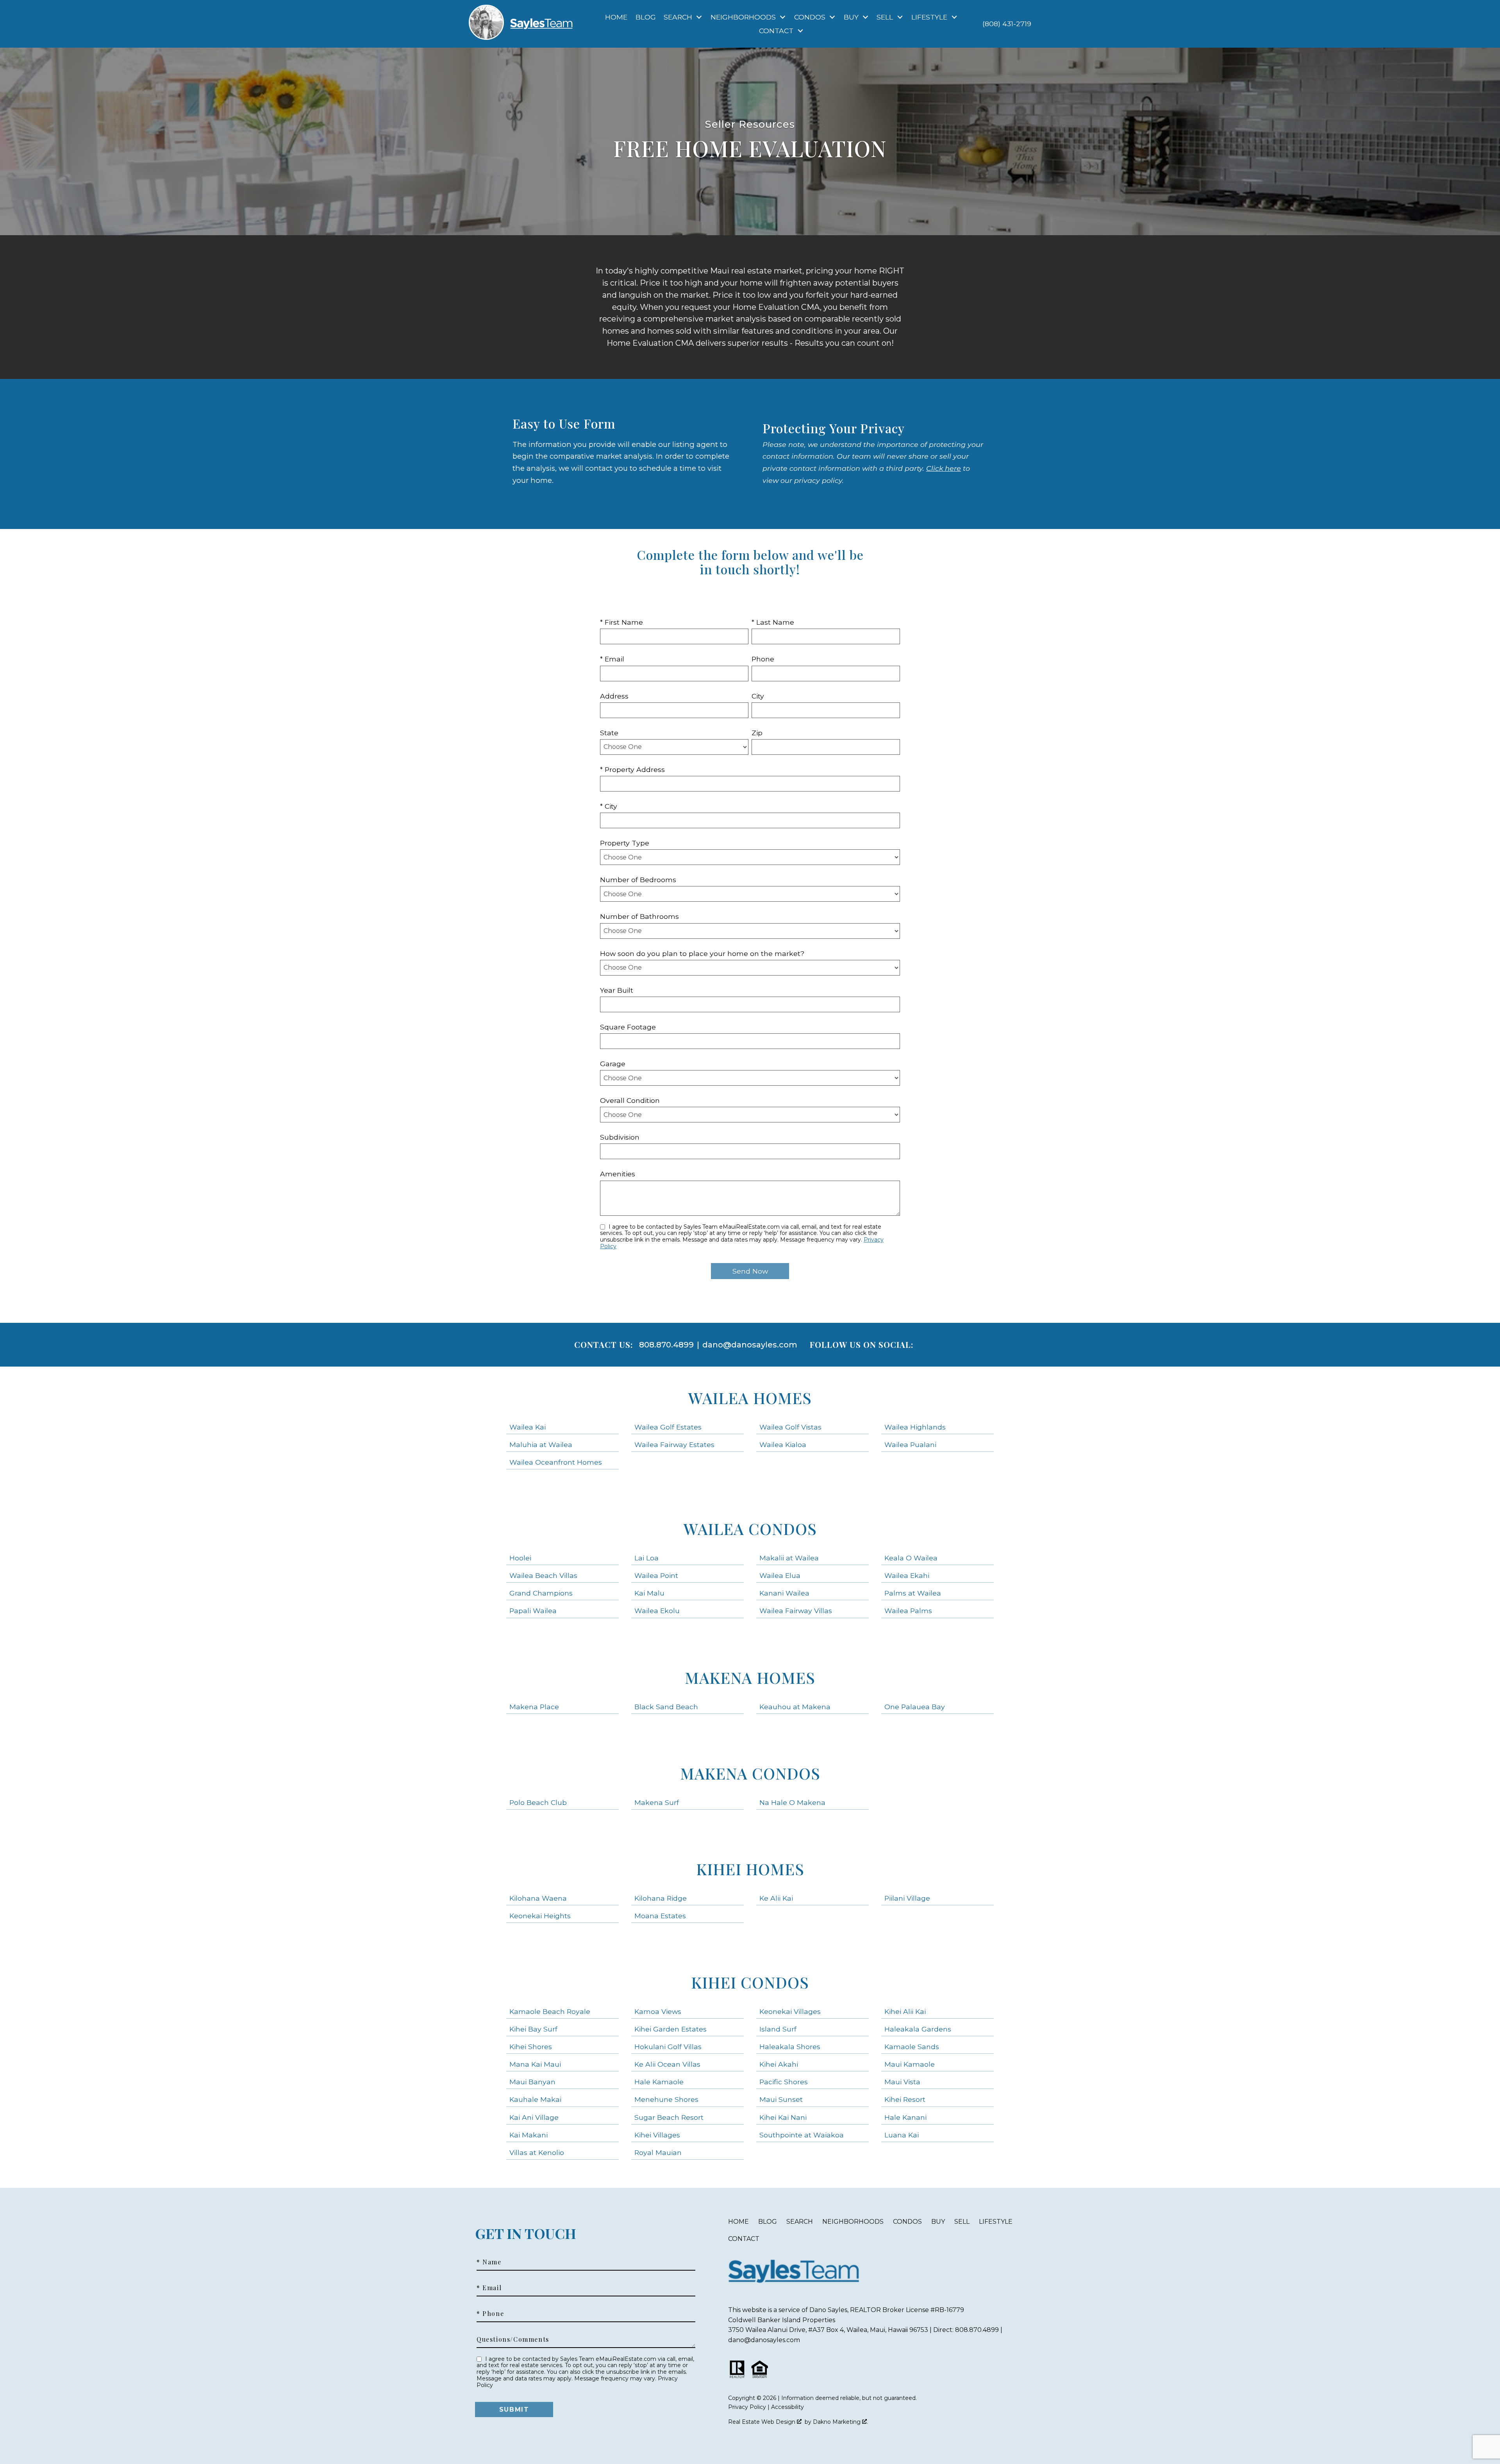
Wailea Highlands (915, 1427)
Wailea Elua (780, 1575)
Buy (938, 2222)
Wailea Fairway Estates (674, 1445)
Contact (744, 2239)
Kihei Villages (657, 2135)
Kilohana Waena (538, 1898)
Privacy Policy (747, 2407)
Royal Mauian (658, 2152)
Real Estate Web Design (762, 2422)
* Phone (490, 2314)
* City (609, 806)
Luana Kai (902, 2135)
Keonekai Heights (540, 1916)
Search (800, 2222)
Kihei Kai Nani (783, 2117)
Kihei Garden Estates (671, 2029)
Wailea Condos (750, 1529)
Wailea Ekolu (657, 1611)
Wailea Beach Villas (543, 1575)
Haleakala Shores (790, 2047)
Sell (962, 2222)
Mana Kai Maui (535, 2064)
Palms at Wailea (913, 1593)
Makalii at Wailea (789, 1558)
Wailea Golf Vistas (790, 1427)
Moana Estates (660, 1916)
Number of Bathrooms (639, 916)
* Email (612, 659)
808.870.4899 (666, 1345)
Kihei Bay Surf (533, 2029)
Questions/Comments (513, 2339)
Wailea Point (656, 1575)
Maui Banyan (532, 2082)
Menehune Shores (666, 2099)
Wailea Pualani (910, 1445)
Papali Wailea (533, 1611)
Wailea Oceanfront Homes (556, 1462)
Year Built (617, 990)
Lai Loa (646, 1558)
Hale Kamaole (659, 2082)
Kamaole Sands (912, 2047)
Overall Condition (630, 1100)
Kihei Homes (750, 1869)
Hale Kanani (905, 2117)
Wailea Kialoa (783, 1445)
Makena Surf (657, 1802)
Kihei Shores (531, 2047)
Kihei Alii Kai (905, 2011)
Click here (944, 468)
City (758, 696)
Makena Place (534, 1707)
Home (616, 17)
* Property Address (632, 769)
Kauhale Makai (535, 2099)
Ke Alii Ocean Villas (667, 2064)
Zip (757, 733)
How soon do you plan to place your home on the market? (702, 953)
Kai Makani (529, 2135)
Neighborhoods (853, 2222)
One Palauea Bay (915, 1707)
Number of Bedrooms (638, 880)
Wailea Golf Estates (668, 1427)
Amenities (618, 1174)
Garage (613, 1064)
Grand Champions (541, 1593)
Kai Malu (649, 1593)
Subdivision (620, 1137)
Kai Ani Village (534, 2117)
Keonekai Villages (790, 2011)
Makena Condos (750, 1773)
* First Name (621, 622)
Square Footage (628, 1027)
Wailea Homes (750, 1398)
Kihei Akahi (779, 2064)
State (609, 733)
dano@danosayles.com (750, 1345)
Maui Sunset (781, 2099)
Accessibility (787, 2407)
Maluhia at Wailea (541, 1445)
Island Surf (778, 2029)
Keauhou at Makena (795, 1707)
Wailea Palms (908, 1611)
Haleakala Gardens (918, 2029)
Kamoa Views (658, 2011)
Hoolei (520, 1558)
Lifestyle (996, 2222)
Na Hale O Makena (792, 1802)
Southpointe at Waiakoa (802, 2135)
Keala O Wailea (911, 1558)
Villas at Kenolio (537, 2152)
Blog (646, 17)
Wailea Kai (528, 1427)
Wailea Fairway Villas (796, 1611)
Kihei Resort (905, 2099)
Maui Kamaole (910, 2064)
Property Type (625, 843)
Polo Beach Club (538, 1802)
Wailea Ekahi (907, 1575)
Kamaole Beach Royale (550, 2011)
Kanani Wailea (784, 1593)
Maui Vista (902, 2082)
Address (614, 696)
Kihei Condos (750, 1982)
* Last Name (773, 622)
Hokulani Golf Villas (668, 2047)
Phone (763, 659)
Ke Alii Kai (776, 1898)
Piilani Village (907, 1898)
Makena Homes (750, 1677)
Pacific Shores (784, 2082)
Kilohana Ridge (661, 1898)
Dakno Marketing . (840, 2422)
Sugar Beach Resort (669, 2117)
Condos (907, 2222)
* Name (489, 2262)
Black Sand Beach (666, 1707)
